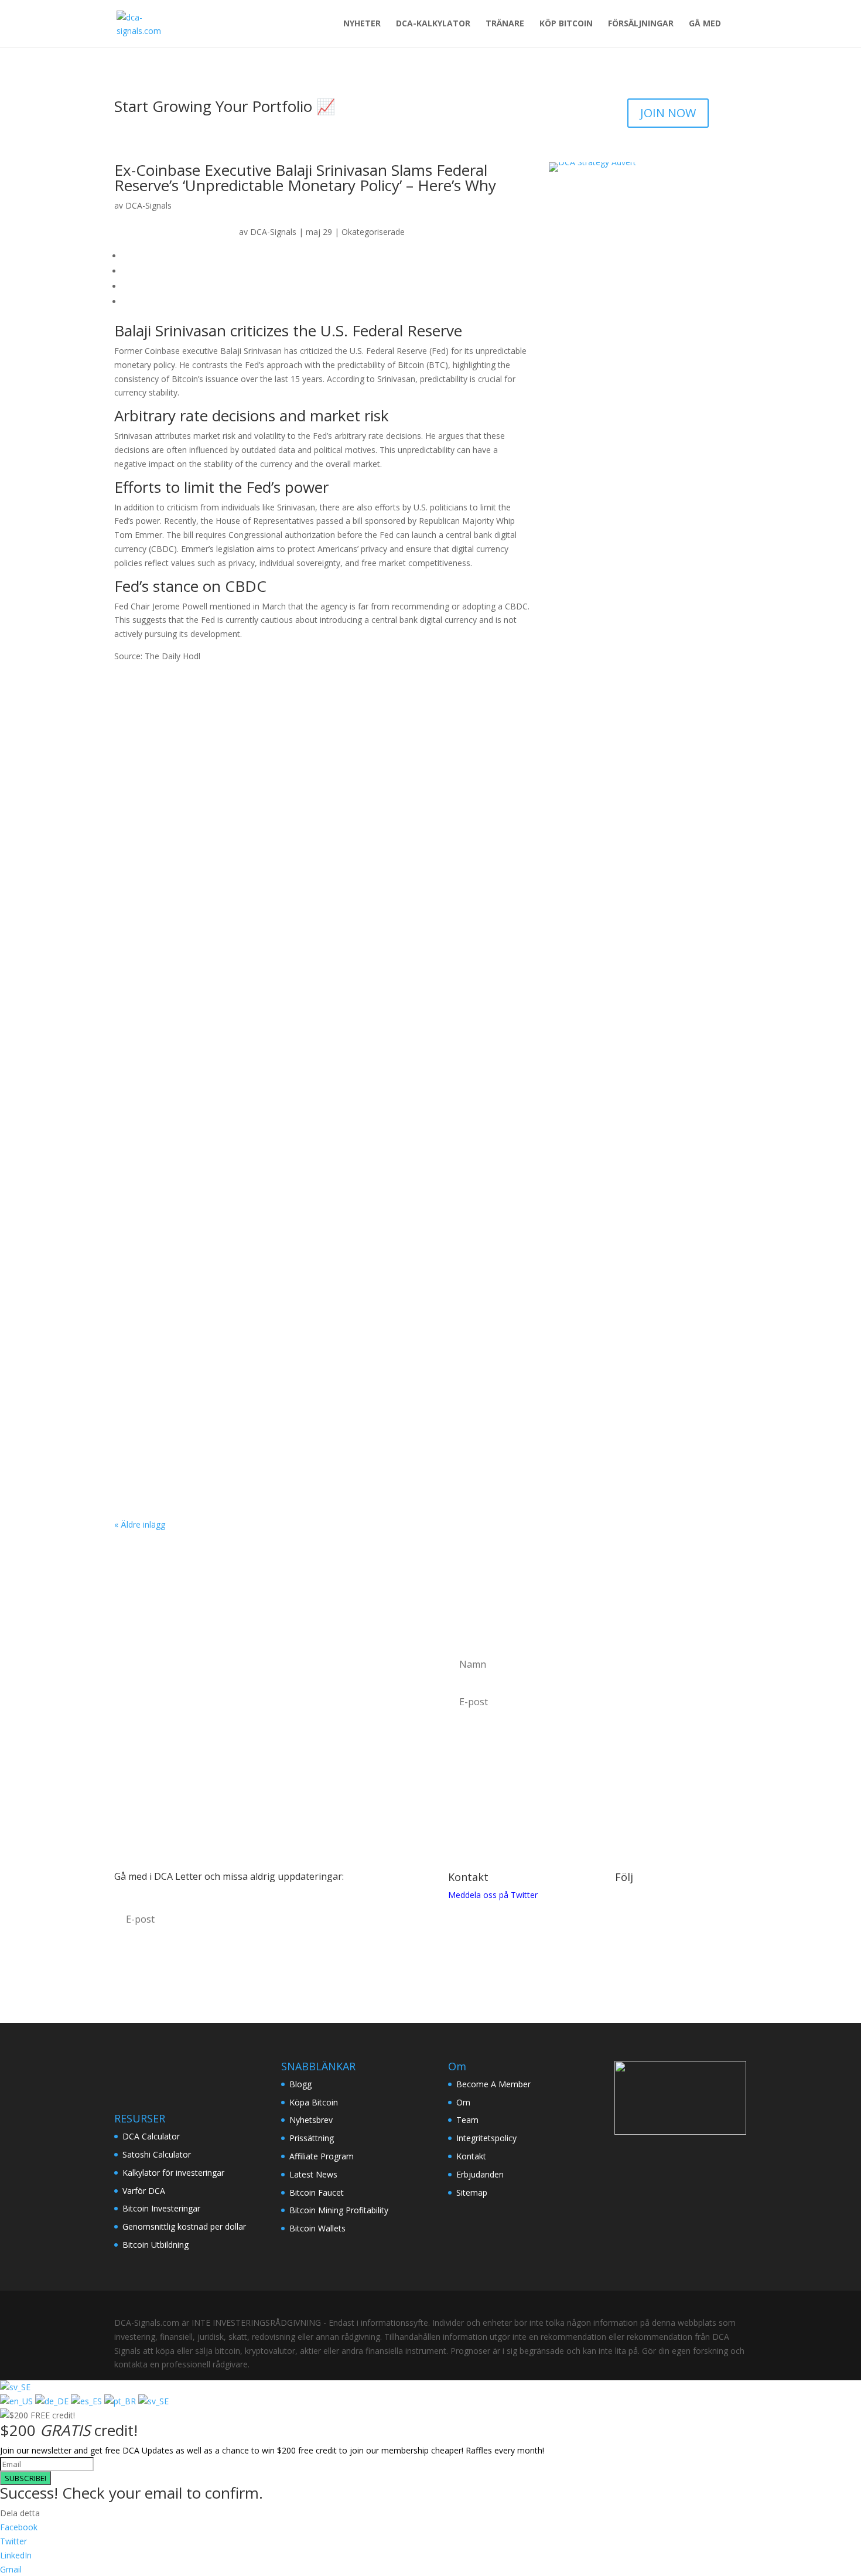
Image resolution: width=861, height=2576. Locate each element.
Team (467, 2120)
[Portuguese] (121, 2401)
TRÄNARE (505, 24)
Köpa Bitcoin (314, 2102)
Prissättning (312, 2138)
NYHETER (362, 24)
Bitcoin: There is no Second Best (207, 1418)
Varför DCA (144, 2191)
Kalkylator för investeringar (173, 2173)
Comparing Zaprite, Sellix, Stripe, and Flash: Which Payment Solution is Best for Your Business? (367, 1144)
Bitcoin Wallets (317, 2228)
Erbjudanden (480, 2174)
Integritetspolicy (486, 2138)
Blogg (300, 2084)
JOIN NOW (668, 113)
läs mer (140, 780)
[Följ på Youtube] (671, 1929)
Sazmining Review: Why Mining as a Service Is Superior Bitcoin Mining (301, 871)
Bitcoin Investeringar (161, 2208)
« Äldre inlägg (140, 1524)
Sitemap (472, 2192)
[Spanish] (88, 2401)
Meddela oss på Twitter (493, 1895)
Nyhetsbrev (311, 2120)
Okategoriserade (373, 232)
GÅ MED (705, 24)
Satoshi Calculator (157, 2154)
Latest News (313, 2174)
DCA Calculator (151, 2136)
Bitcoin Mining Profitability (339, 2210)
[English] (18, 2401)
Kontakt (471, 2156)
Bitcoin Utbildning (156, 2245)
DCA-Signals (148, 205)
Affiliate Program (322, 2156)
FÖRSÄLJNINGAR (641, 24)
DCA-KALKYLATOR (433, 24)
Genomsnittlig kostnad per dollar (184, 2226)
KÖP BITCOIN (566, 24)
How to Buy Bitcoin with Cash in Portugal (230, 1008)
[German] (53, 2401)
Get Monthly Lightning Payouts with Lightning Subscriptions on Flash (302, 1281)
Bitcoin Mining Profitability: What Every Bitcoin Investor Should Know (301, 734)
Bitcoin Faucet (317, 2192)
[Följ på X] (648, 1929)
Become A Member (493, 2084)
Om (463, 2102)
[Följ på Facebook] (624, 1929)
